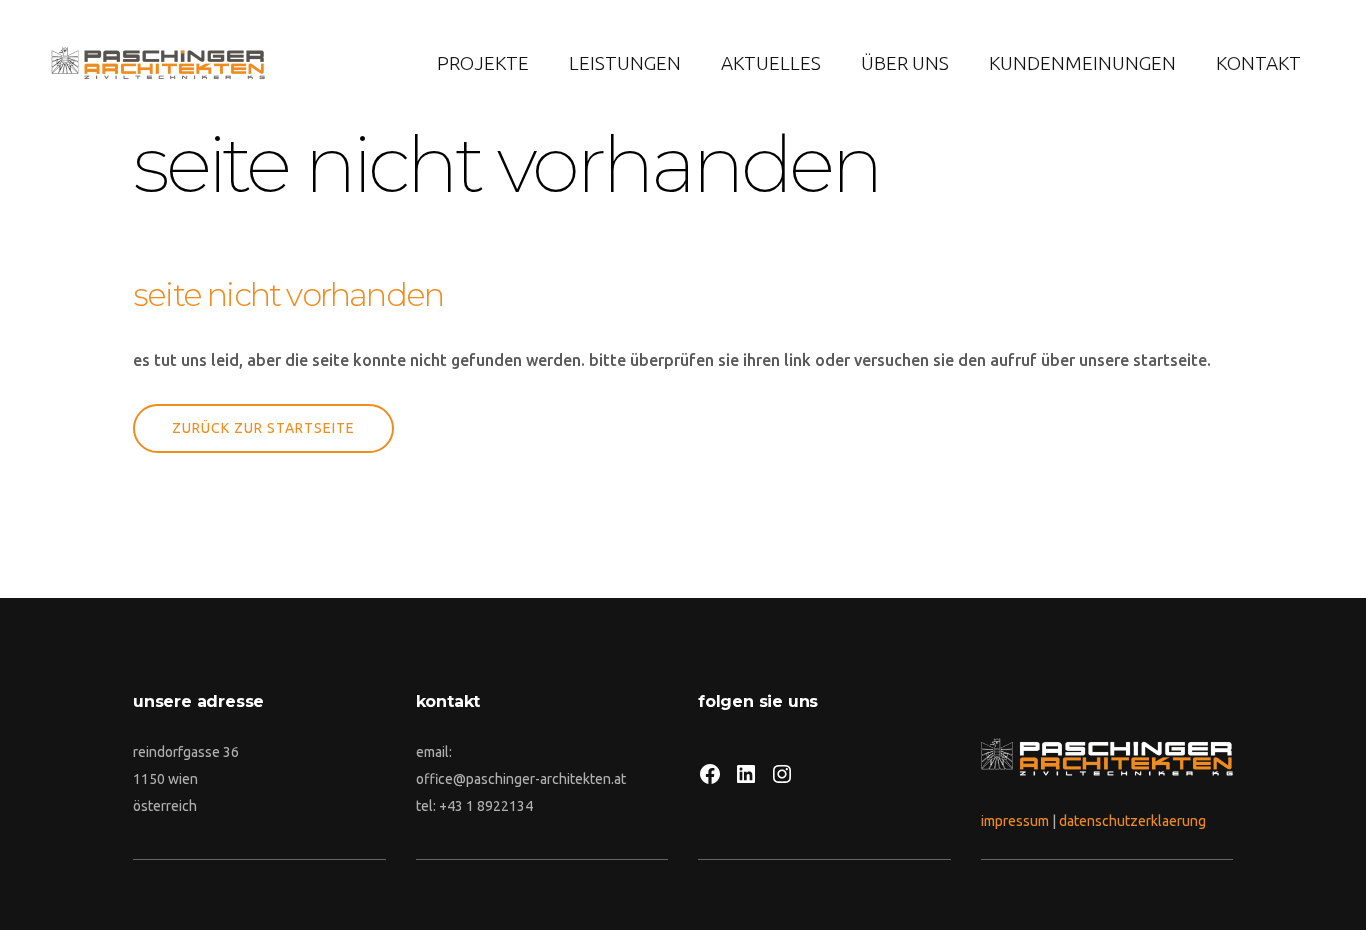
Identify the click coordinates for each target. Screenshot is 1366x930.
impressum (1015, 821)
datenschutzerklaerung (1132, 821)
